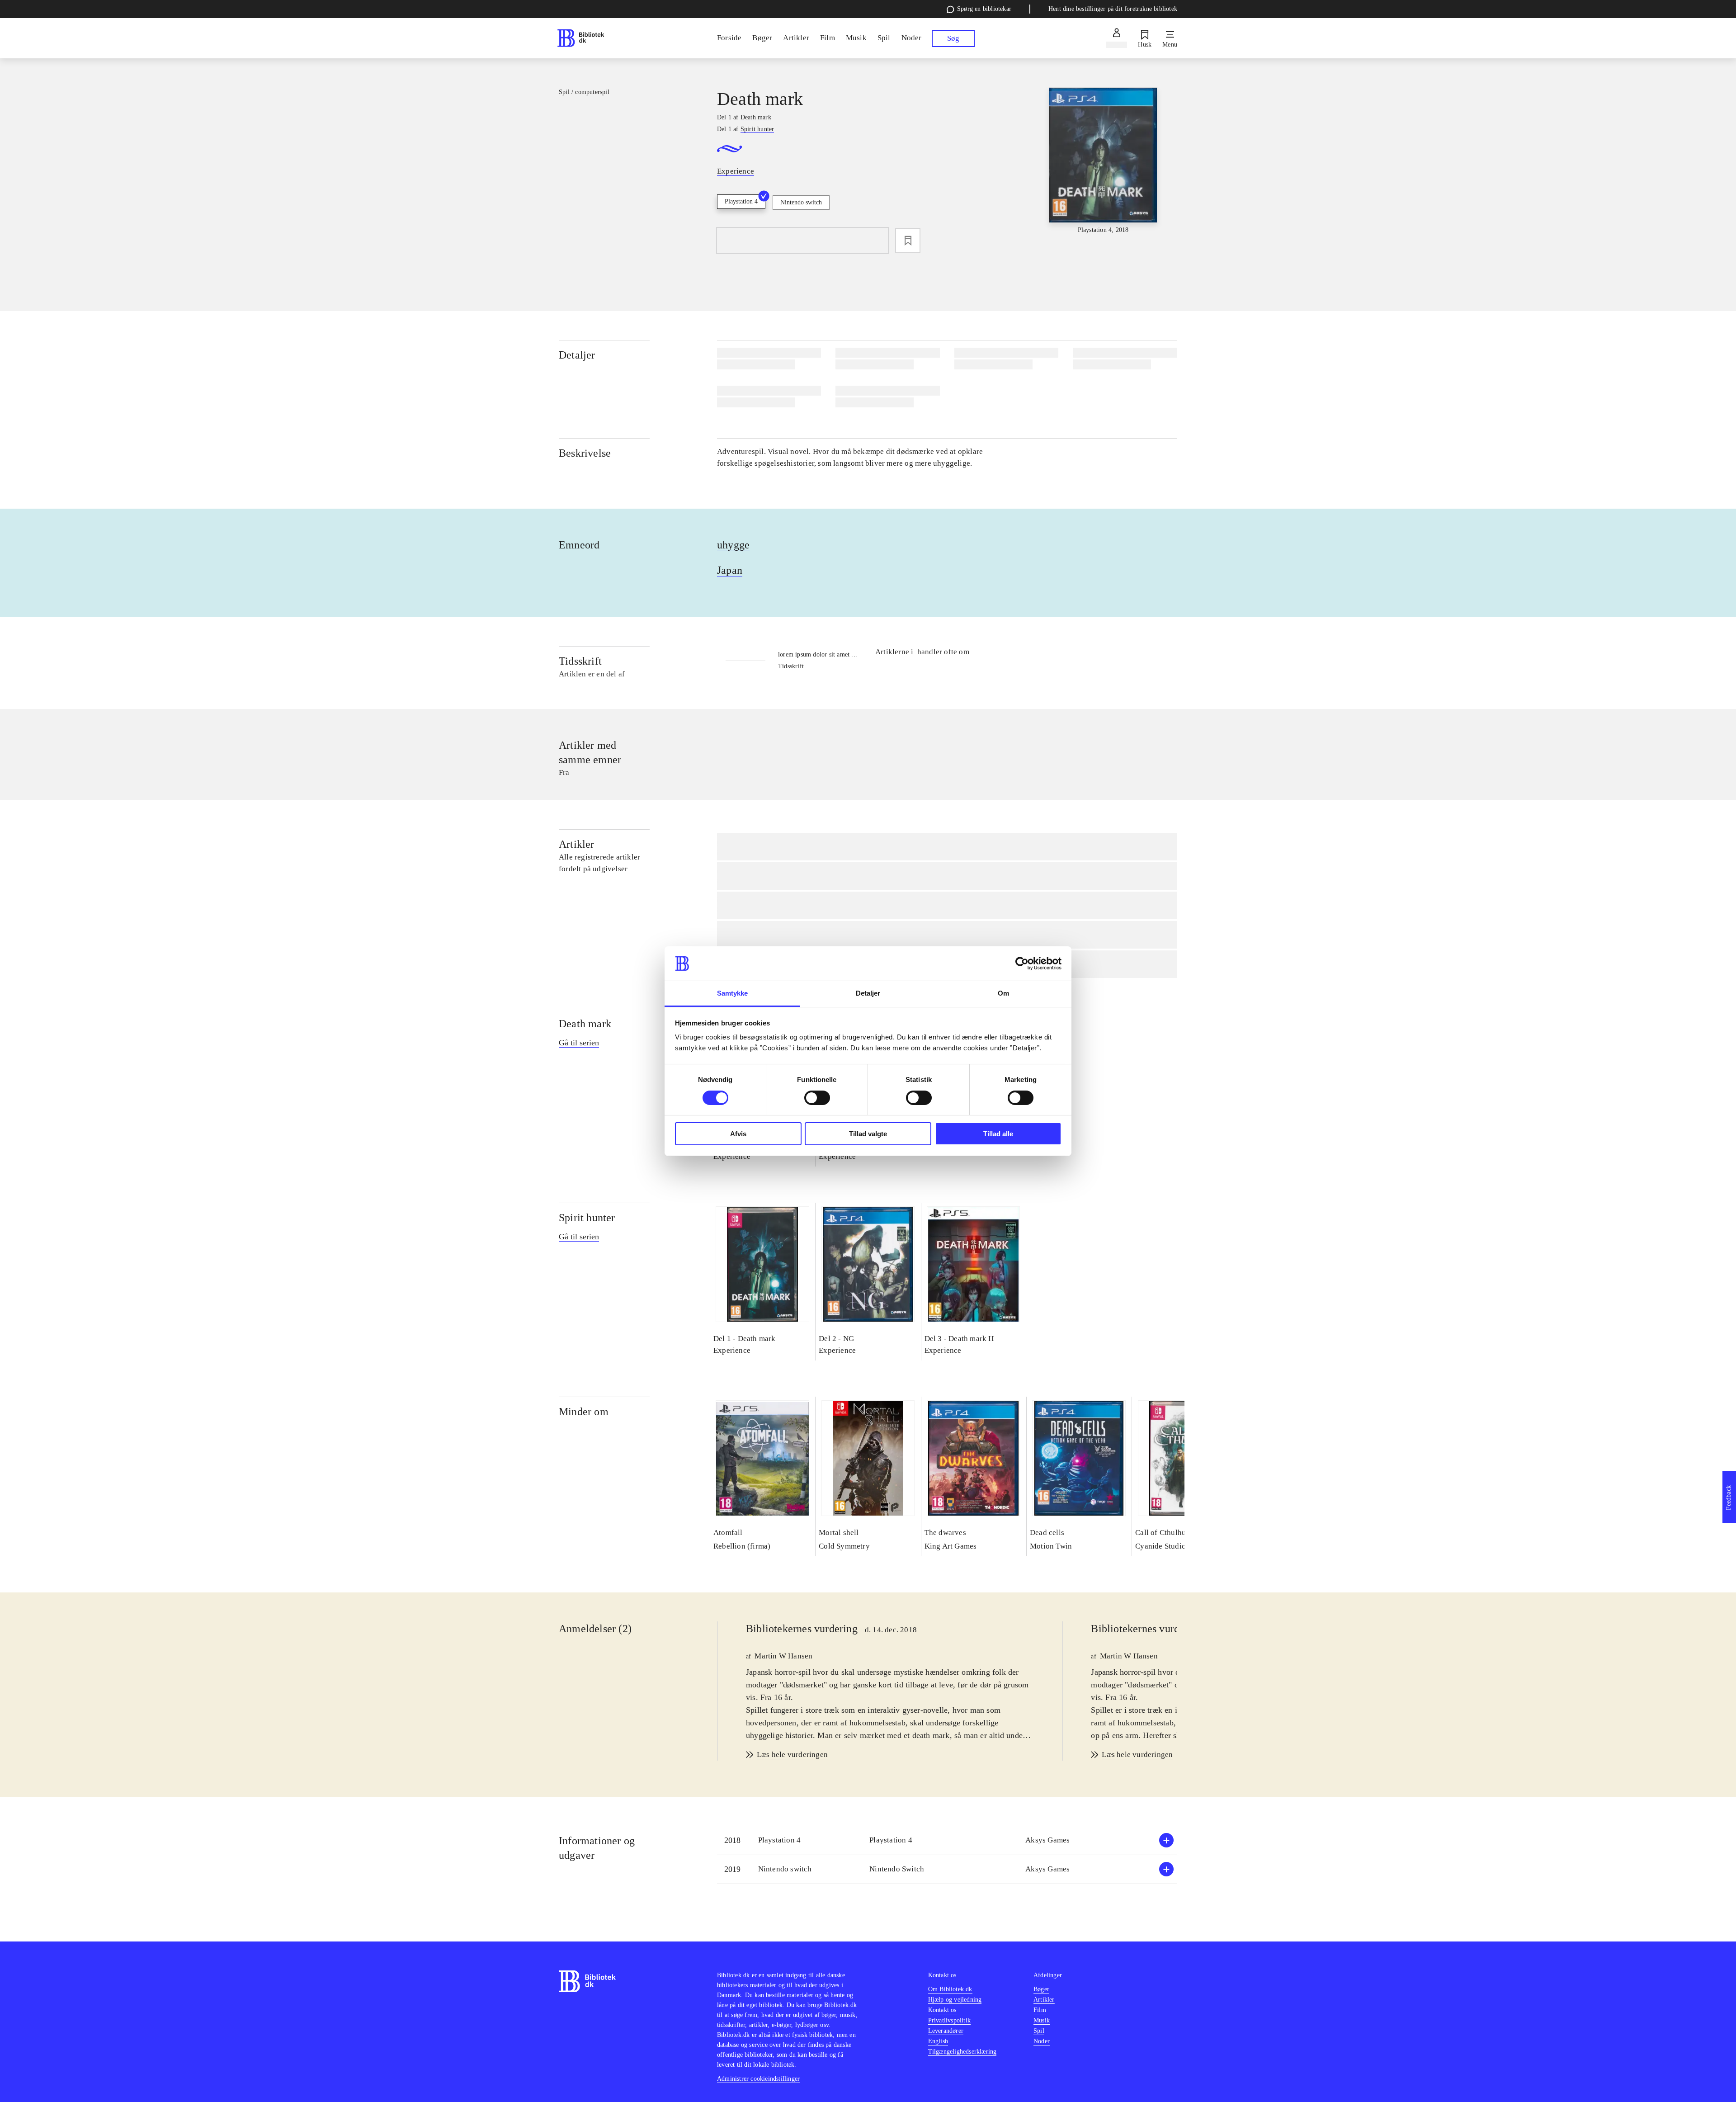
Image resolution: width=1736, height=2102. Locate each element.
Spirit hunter (587, 1218)
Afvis (738, 1134)
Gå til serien (579, 1043)
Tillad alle (998, 1134)
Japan (730, 570)
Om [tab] (1003, 993)
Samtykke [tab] (733, 993)
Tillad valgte (868, 1134)
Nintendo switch (801, 202)
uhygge (733, 545)
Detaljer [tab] (868, 993)
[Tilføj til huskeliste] (908, 241)
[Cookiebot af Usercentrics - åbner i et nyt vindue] (1022, 964)
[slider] (1103, 161)
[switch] (817, 1098)
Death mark (585, 1024)
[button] (947, 1840)
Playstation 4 (741, 201)
